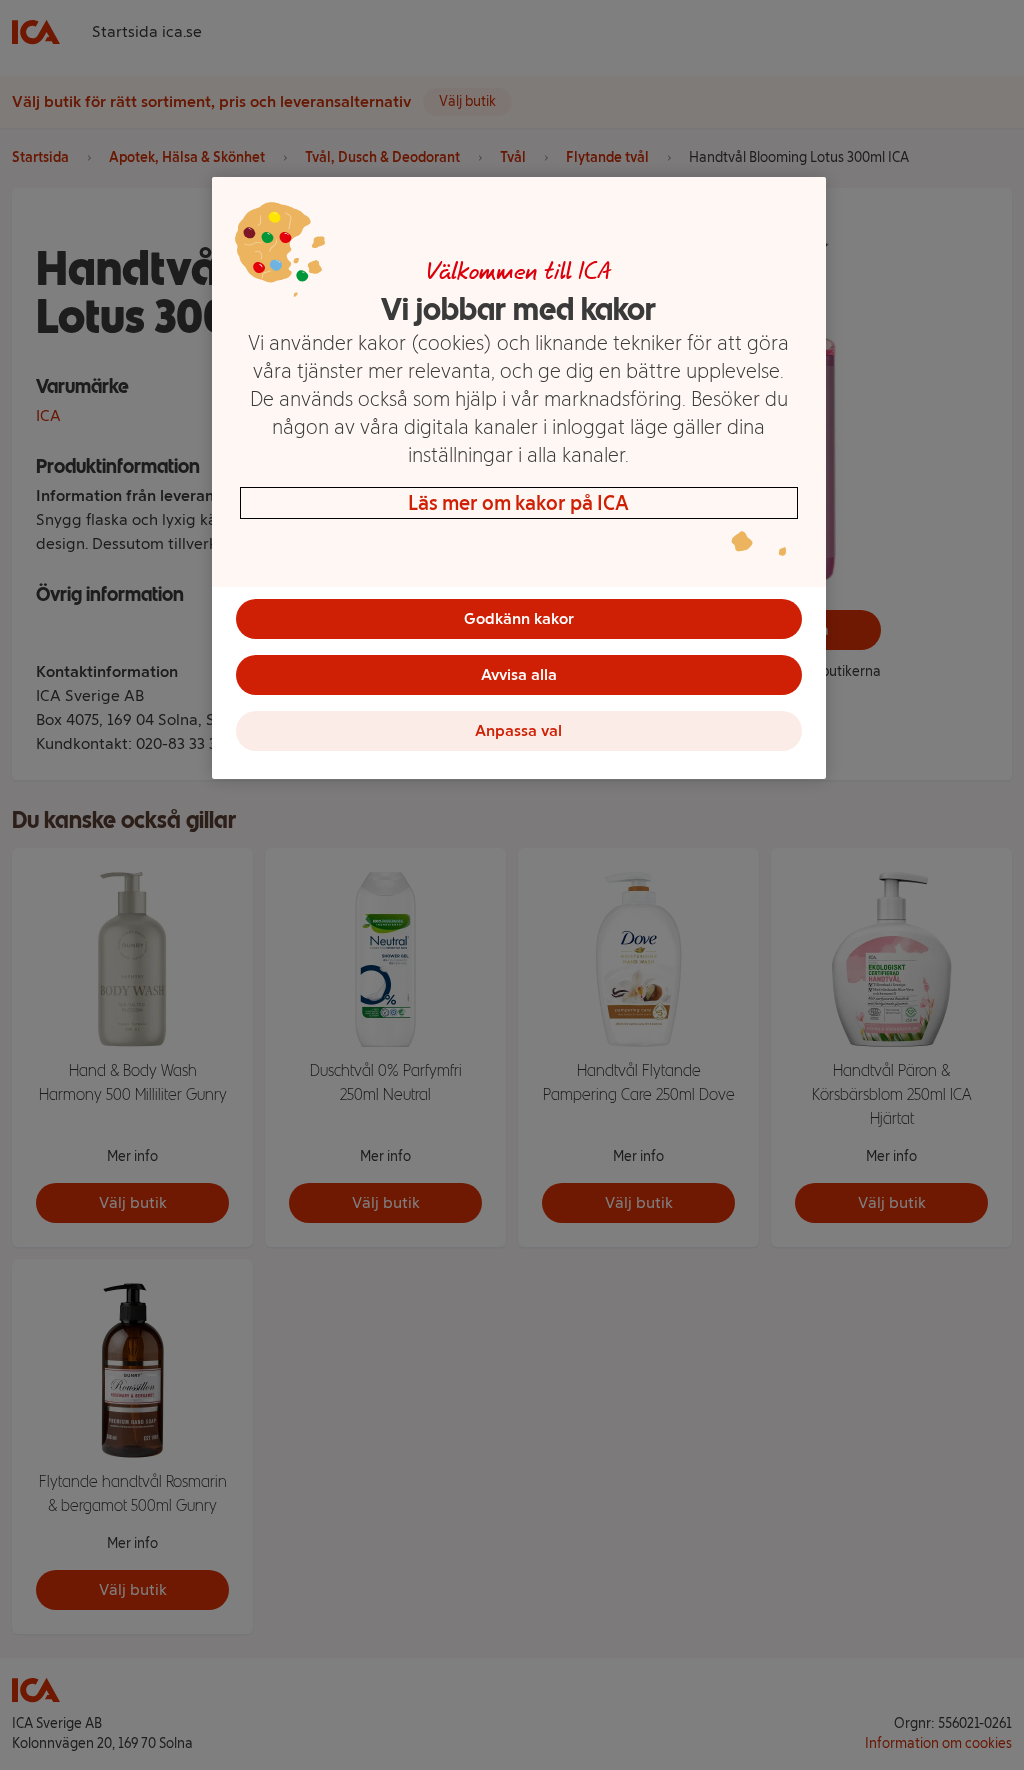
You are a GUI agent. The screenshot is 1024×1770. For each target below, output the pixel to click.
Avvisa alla (519, 674)
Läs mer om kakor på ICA (518, 503)
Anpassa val (518, 730)
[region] (519, 478)
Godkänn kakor (519, 618)
